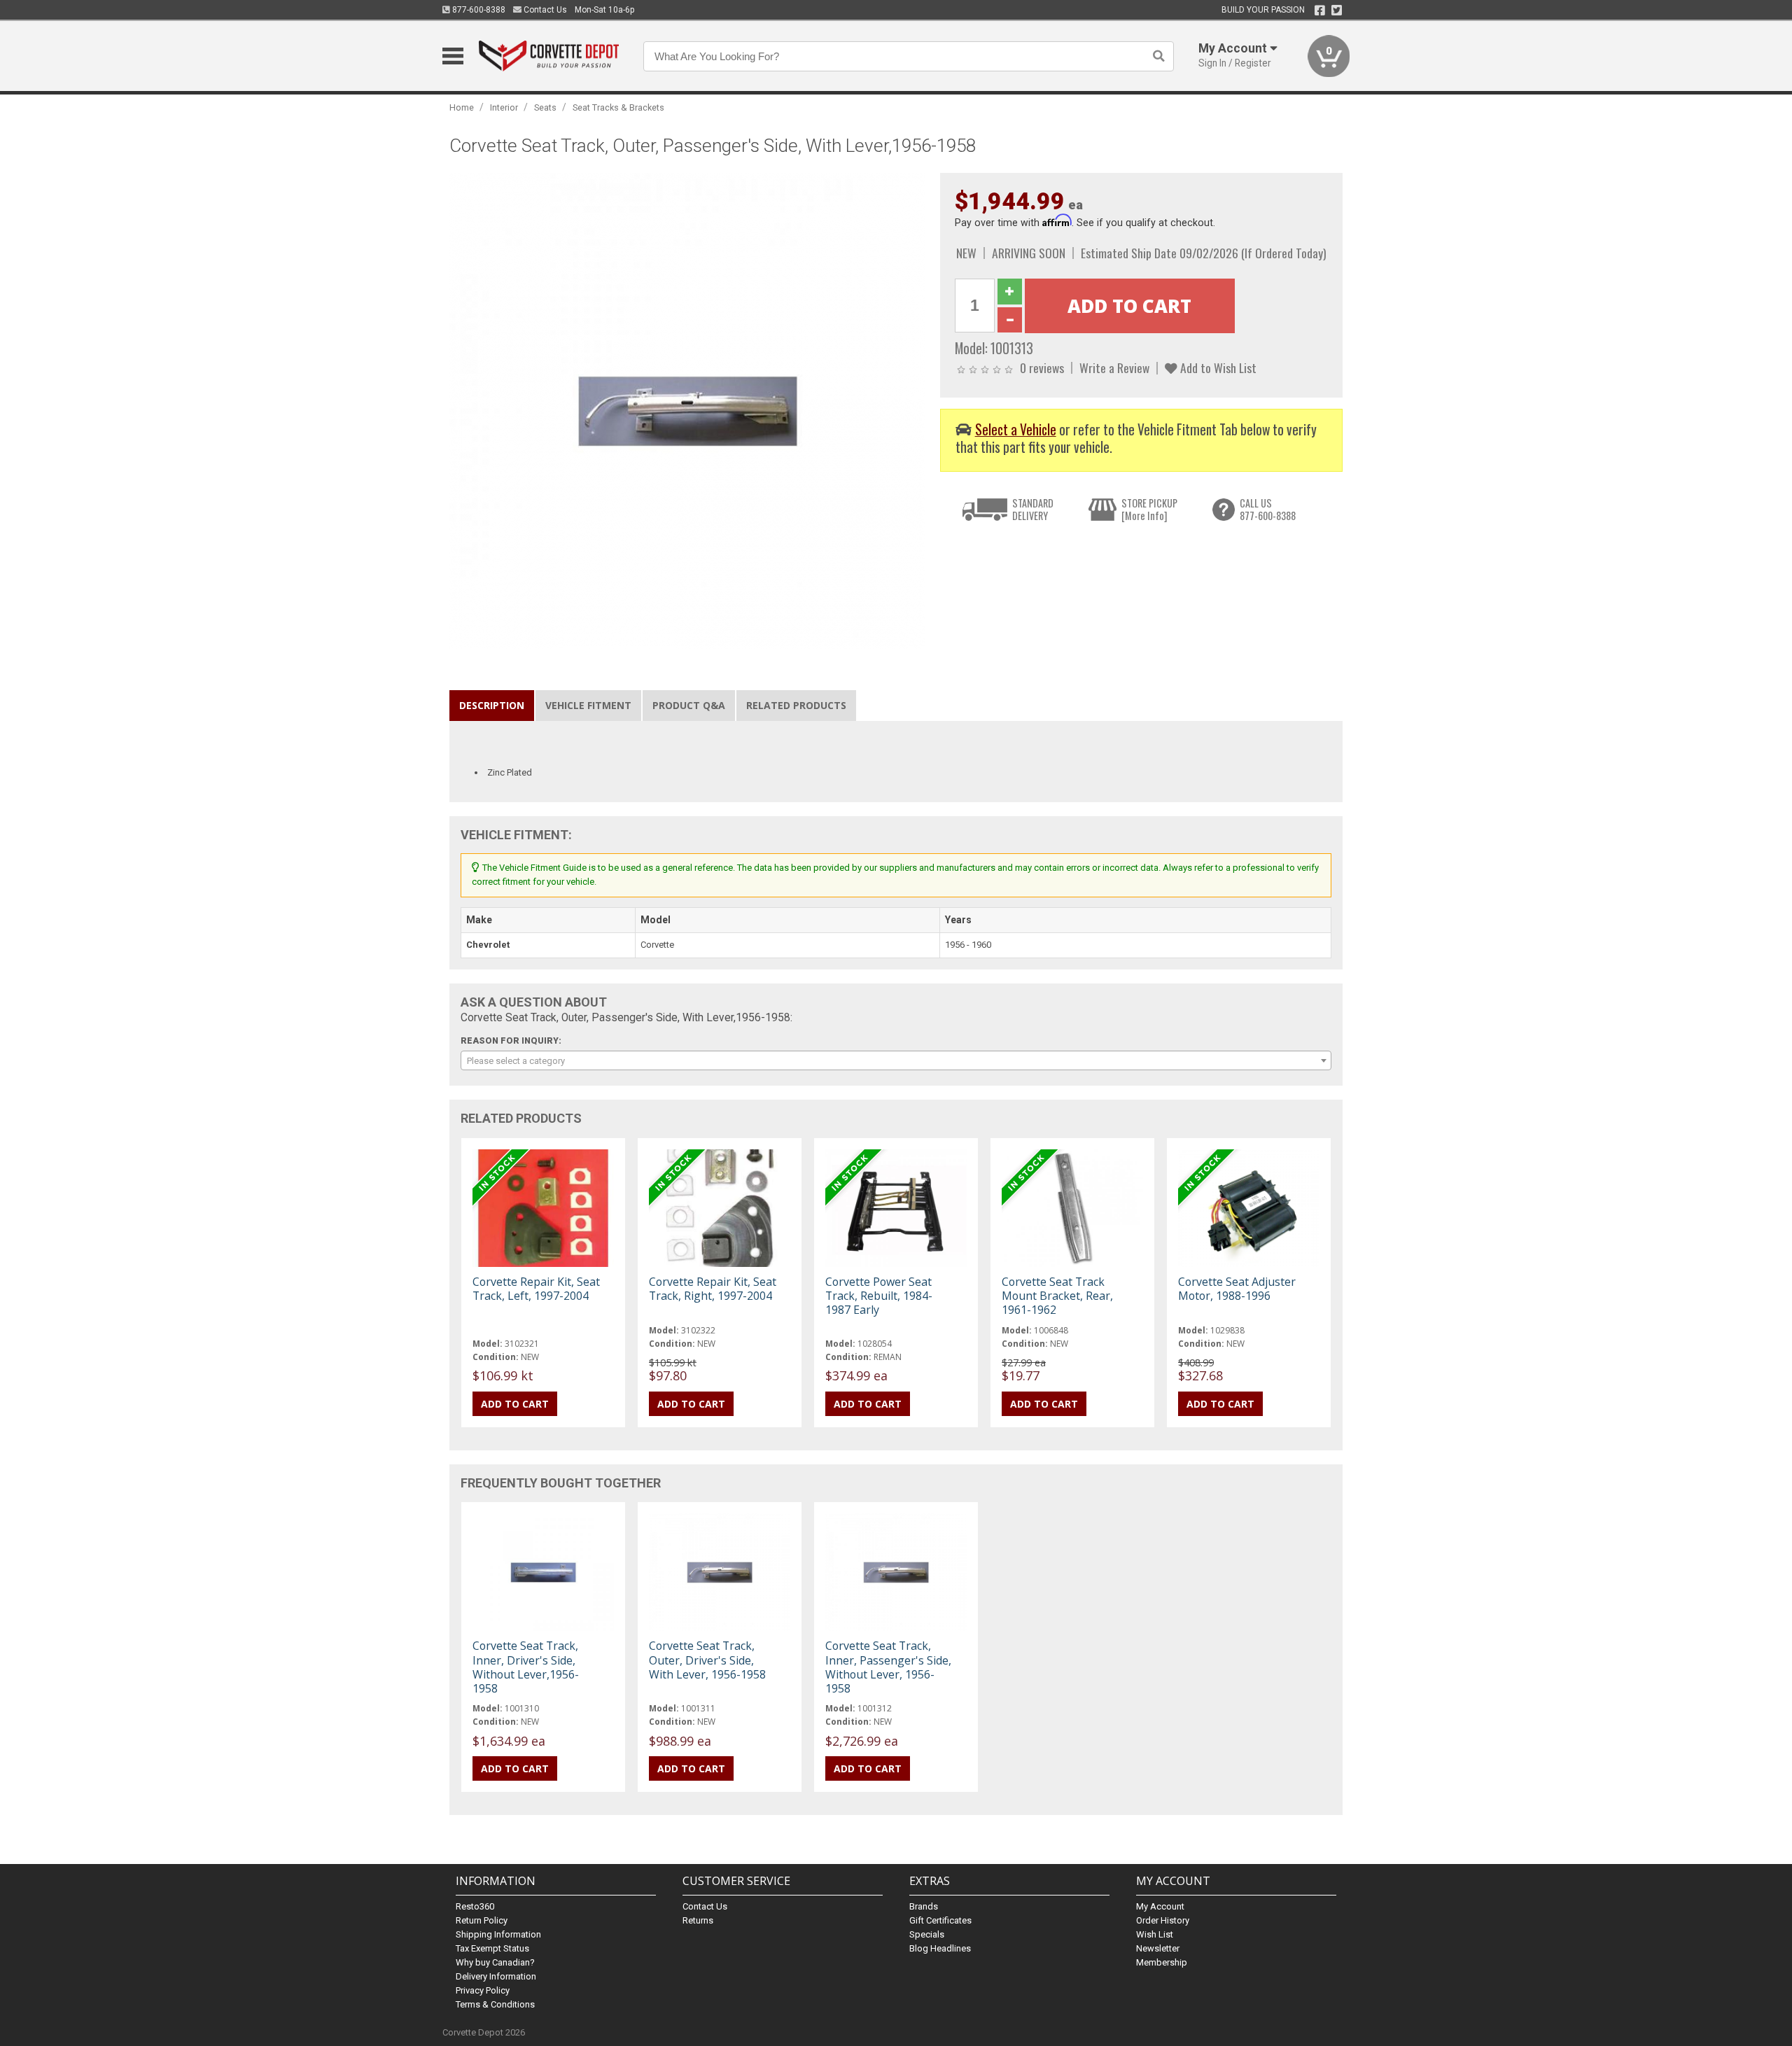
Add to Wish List (1217, 367)
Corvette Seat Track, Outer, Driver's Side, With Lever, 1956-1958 (707, 1660)
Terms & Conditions (495, 2004)
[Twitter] (1337, 10)
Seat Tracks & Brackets (618, 107)
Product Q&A (689, 705)
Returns (698, 1920)
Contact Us (544, 10)
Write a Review (1114, 367)
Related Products (796, 705)
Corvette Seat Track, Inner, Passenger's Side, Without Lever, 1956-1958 (888, 1667)
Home (462, 107)
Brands (924, 1906)
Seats (545, 107)
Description (492, 705)
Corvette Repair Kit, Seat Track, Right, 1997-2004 (713, 1289)
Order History (1163, 1920)
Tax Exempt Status (492, 1948)
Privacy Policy (483, 1990)
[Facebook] (1320, 10)
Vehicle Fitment (588, 705)
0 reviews (1042, 367)
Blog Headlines (940, 1948)
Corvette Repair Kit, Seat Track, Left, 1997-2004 (536, 1289)
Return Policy (482, 1920)
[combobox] (896, 1060)
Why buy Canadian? (495, 1962)
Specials (927, 1934)
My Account (1160, 1906)
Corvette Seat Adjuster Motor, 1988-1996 (1237, 1289)
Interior (504, 107)
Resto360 (475, 1906)
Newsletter (1158, 1948)
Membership (1162, 1962)
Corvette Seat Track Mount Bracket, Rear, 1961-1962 (1057, 1296)
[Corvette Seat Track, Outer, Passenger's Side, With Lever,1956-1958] (687, 410)
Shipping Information (498, 1934)
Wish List (1155, 1934)
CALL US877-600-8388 (1268, 509)
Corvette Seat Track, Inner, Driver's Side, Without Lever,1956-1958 (526, 1667)
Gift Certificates (940, 1920)
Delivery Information (496, 1976)
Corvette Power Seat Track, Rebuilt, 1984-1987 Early (879, 1296)
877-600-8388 (478, 10)
